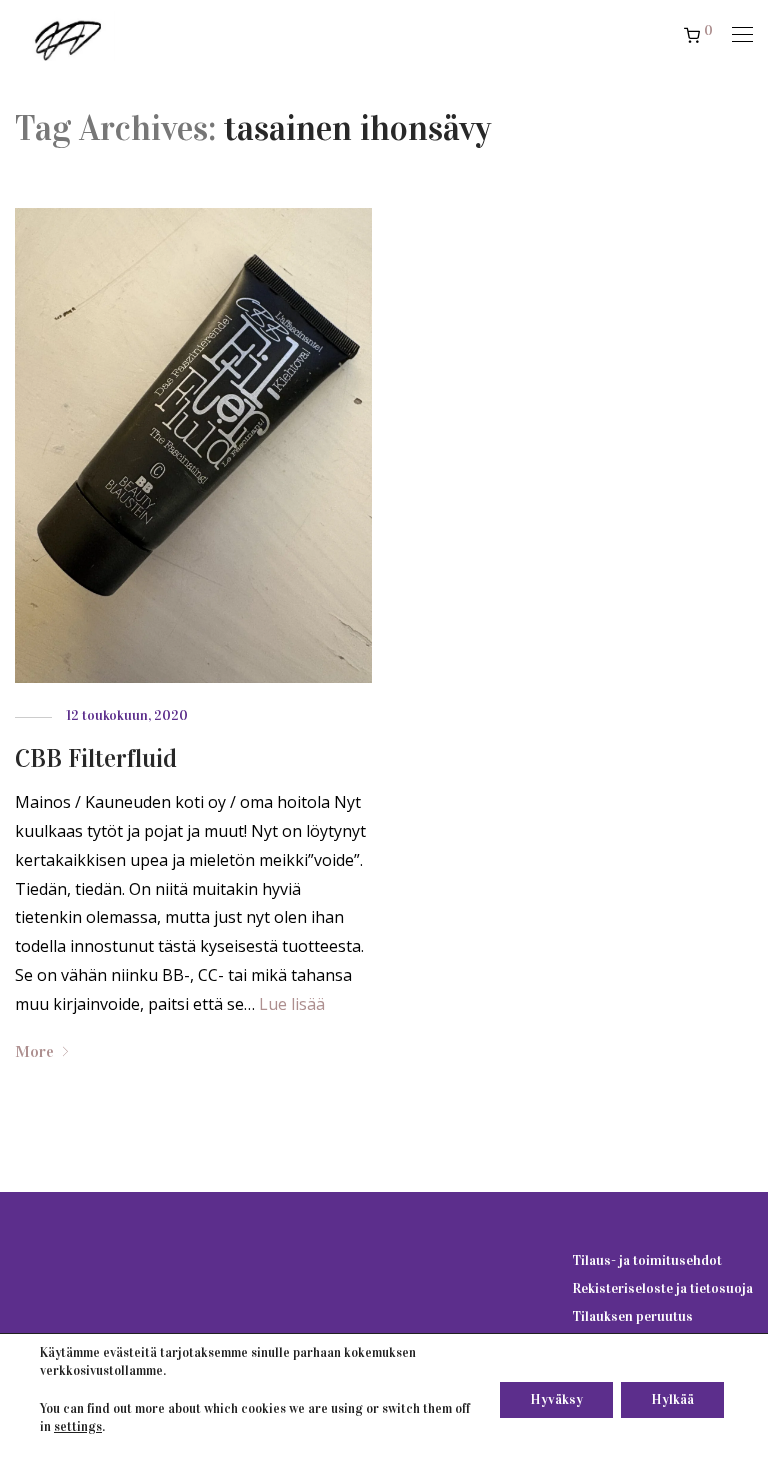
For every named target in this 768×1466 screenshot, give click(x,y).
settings (78, 1427)
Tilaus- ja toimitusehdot (647, 1260)
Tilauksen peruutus (632, 1316)
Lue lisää (292, 1004)
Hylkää (672, 1399)
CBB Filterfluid (96, 758)
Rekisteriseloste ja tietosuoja (662, 1288)
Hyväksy (556, 1399)
